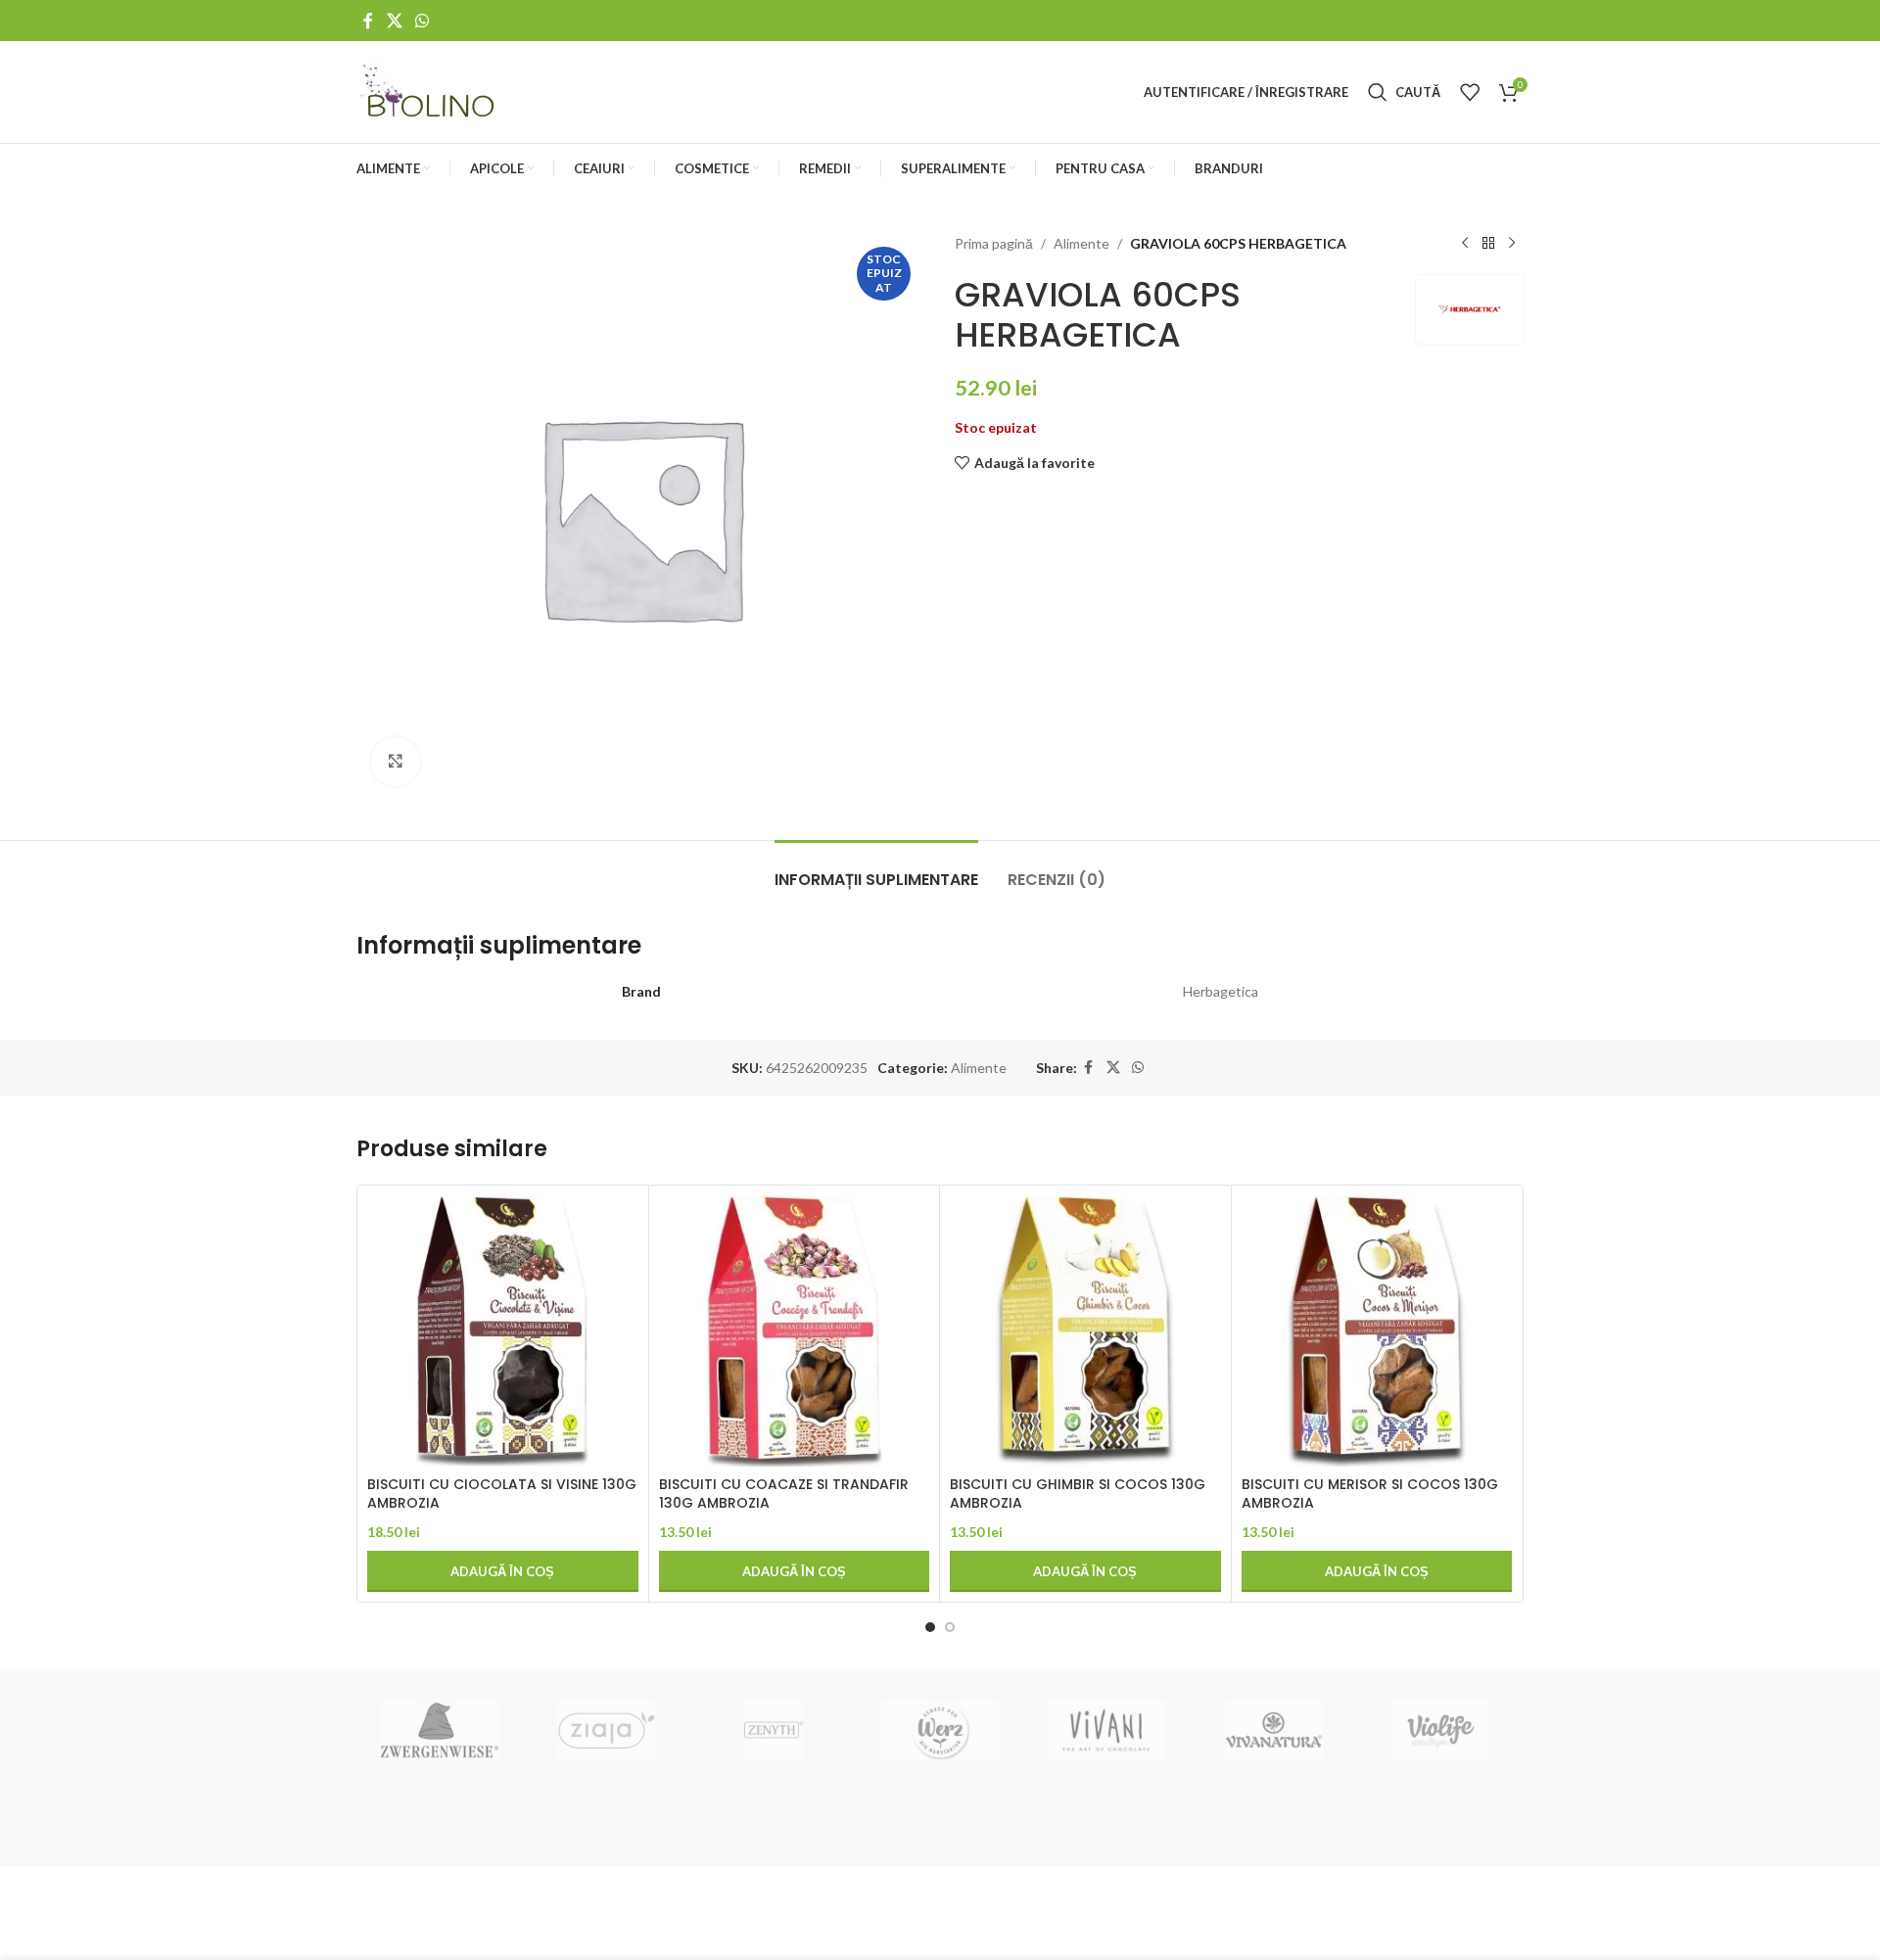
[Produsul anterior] (1465, 244)
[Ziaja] (606, 1730)
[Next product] (1512, 244)
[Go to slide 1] (930, 1627)
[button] (503, 1571)
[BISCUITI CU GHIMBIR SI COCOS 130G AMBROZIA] (1085, 1331)
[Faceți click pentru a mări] (396, 762)
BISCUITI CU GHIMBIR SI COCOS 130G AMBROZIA (1078, 1494)
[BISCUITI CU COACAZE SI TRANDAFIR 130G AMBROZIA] (795, 1331)
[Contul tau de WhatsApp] (422, 21)
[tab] (876, 870)
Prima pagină (994, 243)
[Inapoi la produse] (1488, 244)
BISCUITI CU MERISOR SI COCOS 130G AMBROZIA (1370, 1494)
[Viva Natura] (1273, 1730)
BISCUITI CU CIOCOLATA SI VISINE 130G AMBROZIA (502, 1494)
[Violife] (1440, 1730)
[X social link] (394, 21)
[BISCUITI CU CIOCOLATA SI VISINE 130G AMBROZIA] (503, 1331)
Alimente (1081, 243)
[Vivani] (1106, 1730)
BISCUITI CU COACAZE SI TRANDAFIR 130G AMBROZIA (784, 1494)
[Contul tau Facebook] (368, 21)
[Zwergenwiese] (440, 1730)
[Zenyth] (774, 1730)
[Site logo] (429, 91)
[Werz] (940, 1730)
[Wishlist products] (1470, 92)
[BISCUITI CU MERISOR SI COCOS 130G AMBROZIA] (1377, 1331)
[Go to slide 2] (950, 1627)
